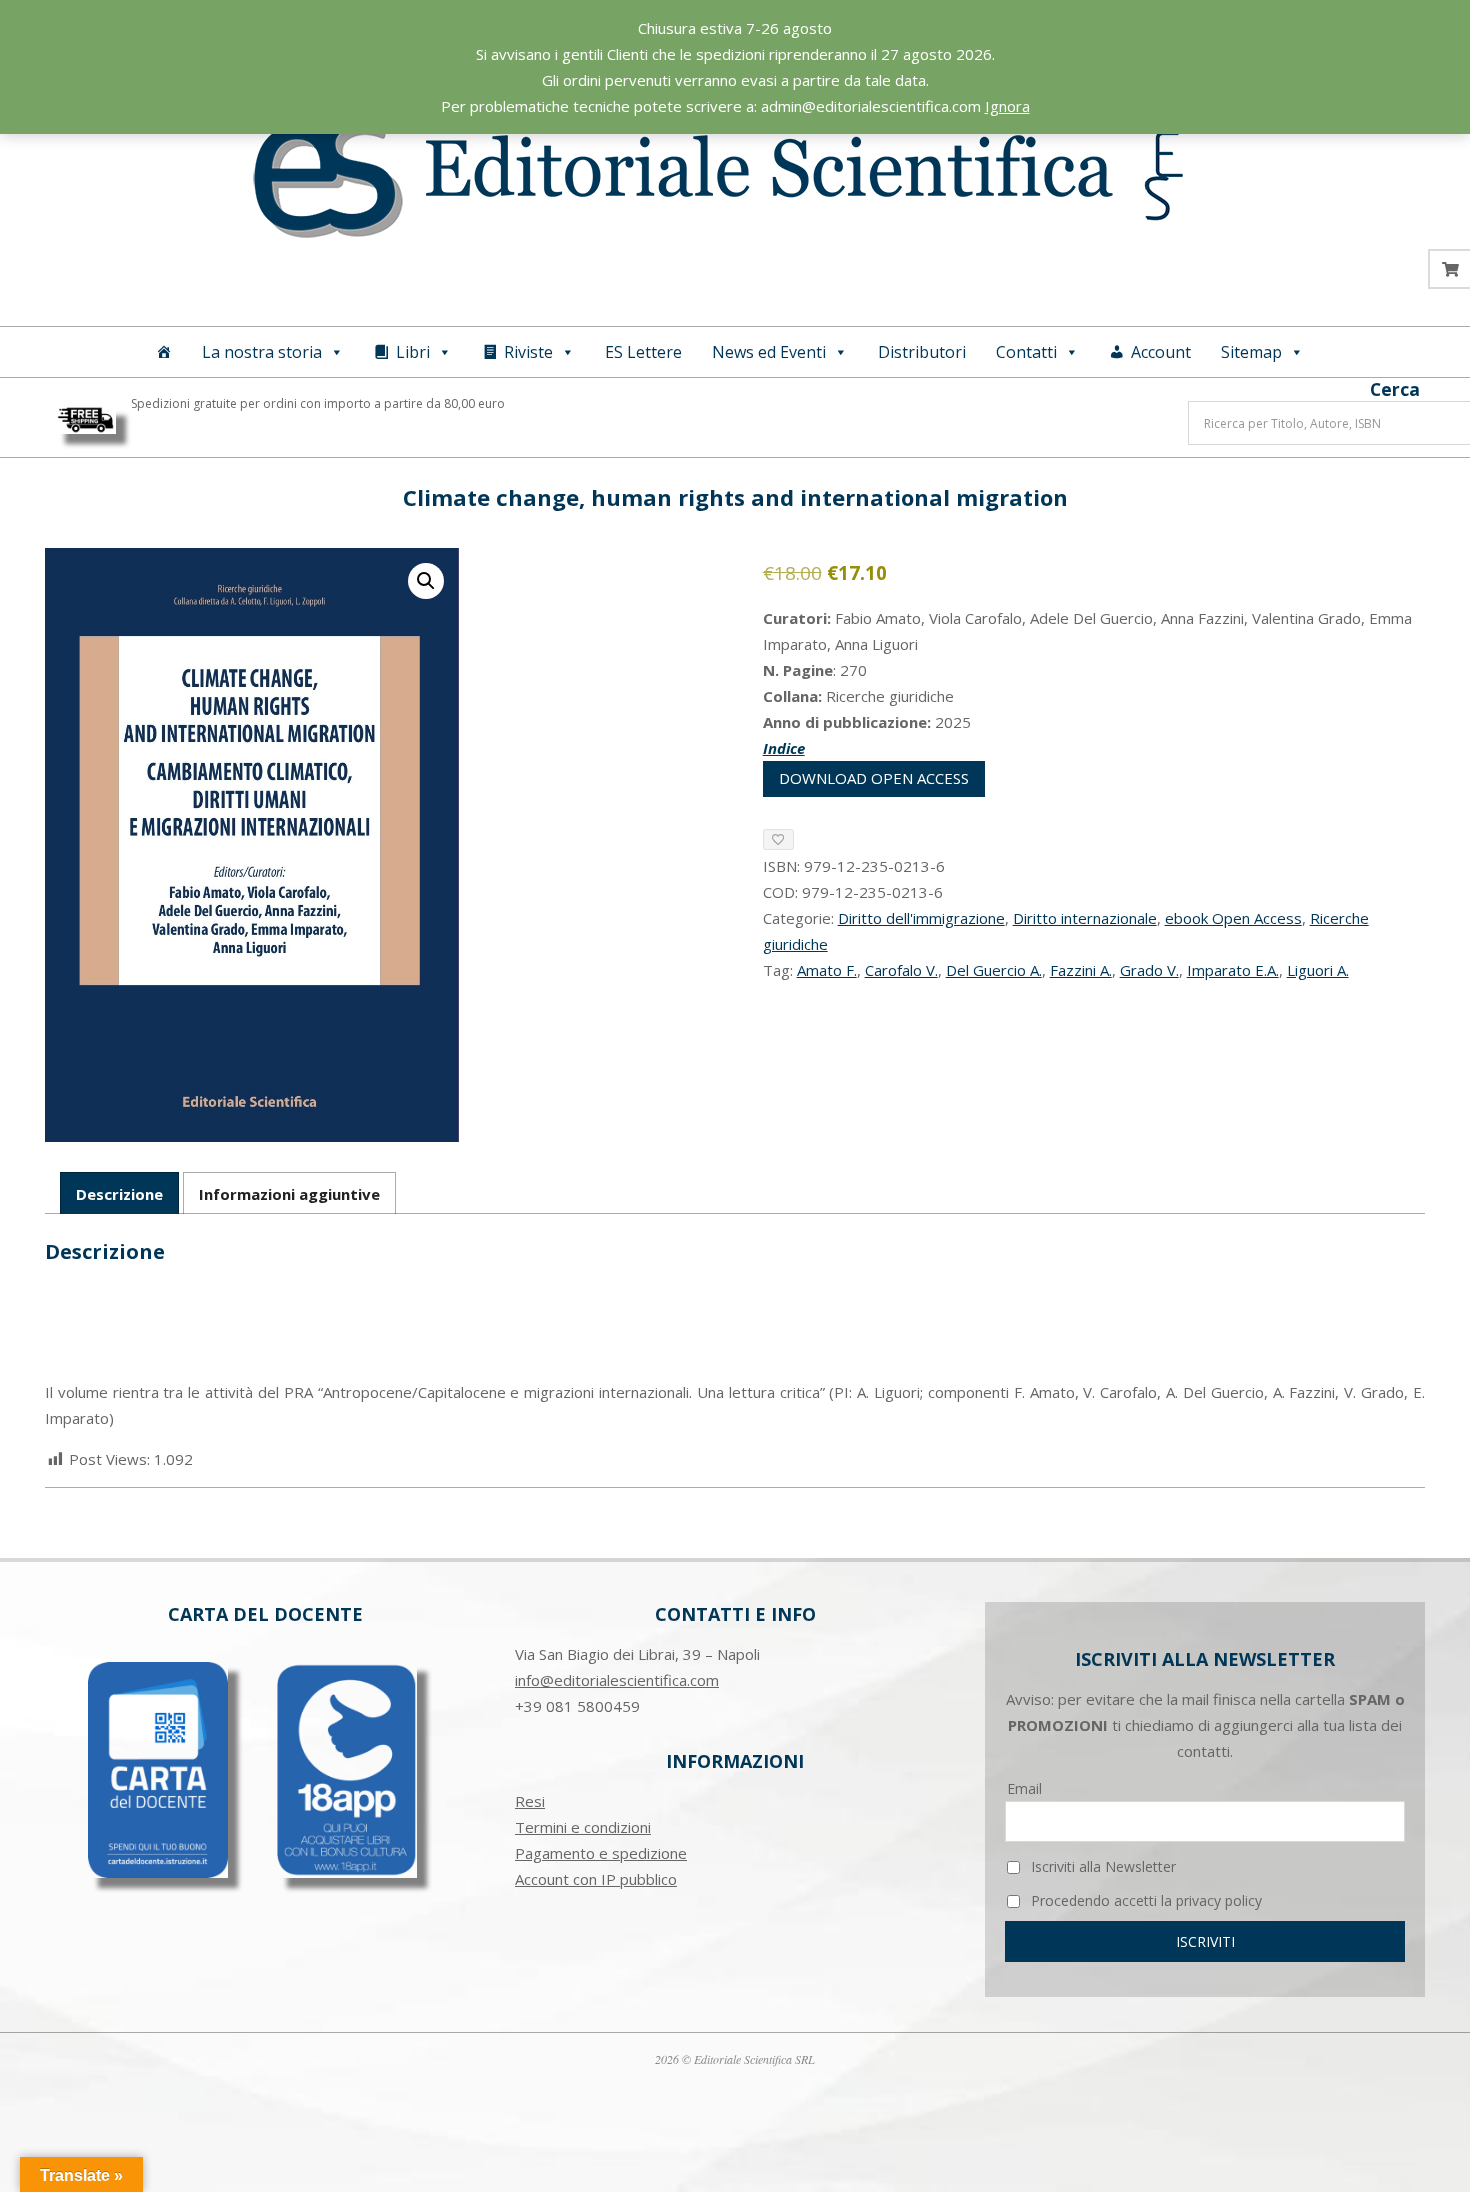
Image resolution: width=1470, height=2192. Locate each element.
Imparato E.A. (1233, 970)
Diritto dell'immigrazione (921, 918)
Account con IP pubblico (596, 1879)
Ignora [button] (1007, 106)
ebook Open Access (1233, 918)
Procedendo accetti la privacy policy (1144, 1900)
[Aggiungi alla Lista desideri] (778, 839)
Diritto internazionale (1085, 918)
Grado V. (1149, 970)
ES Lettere (643, 352)
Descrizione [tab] (119, 1194)
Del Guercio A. (994, 970)
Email (1024, 1788)
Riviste (528, 352)
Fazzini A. (1081, 970)
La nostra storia (262, 352)
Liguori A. (1318, 970)
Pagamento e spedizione (601, 1853)
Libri (413, 352)
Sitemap (1251, 352)
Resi (530, 1801)
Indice (784, 748)
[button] (426, 581)
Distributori (922, 352)
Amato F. (827, 970)
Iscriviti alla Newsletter (1101, 1866)
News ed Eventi (769, 352)
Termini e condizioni (583, 1827)
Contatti (1026, 352)
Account (1161, 352)
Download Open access (874, 778)
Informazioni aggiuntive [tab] (289, 1194)
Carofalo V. (901, 970)
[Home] (164, 352)
